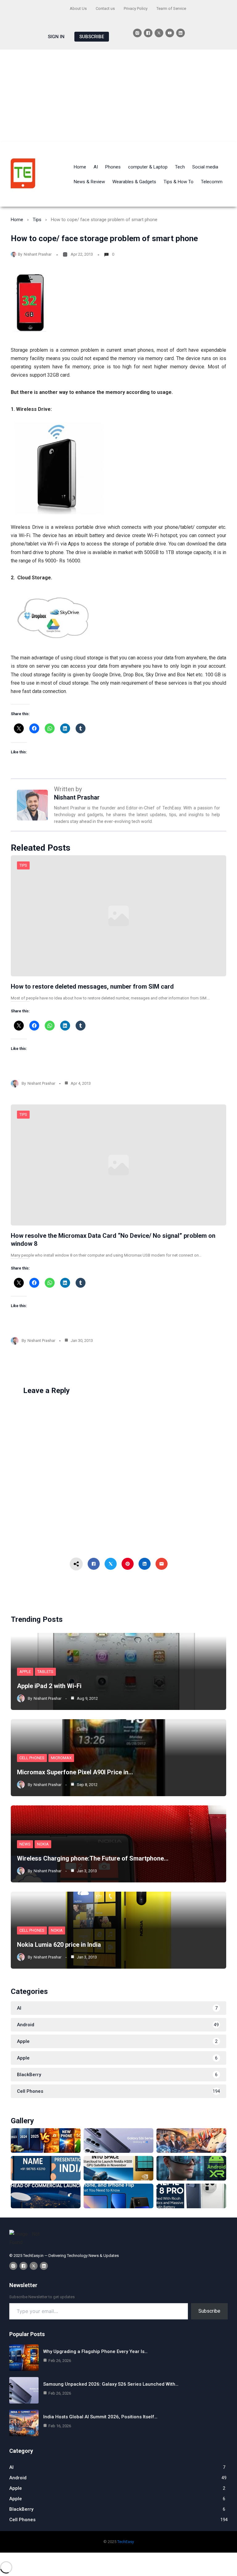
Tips (37, 220)
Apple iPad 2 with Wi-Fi (49, 1686)
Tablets (45, 1672)
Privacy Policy (136, 8)
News (25, 1844)
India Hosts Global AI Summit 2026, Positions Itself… (100, 2417)
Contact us (105, 8)
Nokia (43, 1844)
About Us (78, 8)
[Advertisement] (118, 96)
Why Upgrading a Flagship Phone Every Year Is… (95, 2351)
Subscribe (209, 2311)
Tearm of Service (171, 8)
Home (17, 220)
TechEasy (126, 2542)
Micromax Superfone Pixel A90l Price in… (75, 1772)
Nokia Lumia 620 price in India (59, 1945)
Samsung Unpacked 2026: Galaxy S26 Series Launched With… (111, 2384)
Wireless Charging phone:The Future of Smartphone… (93, 1858)
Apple (25, 1672)
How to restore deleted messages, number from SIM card (92, 986)
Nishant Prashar (38, 254)
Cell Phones (32, 1758)
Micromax (61, 1758)
